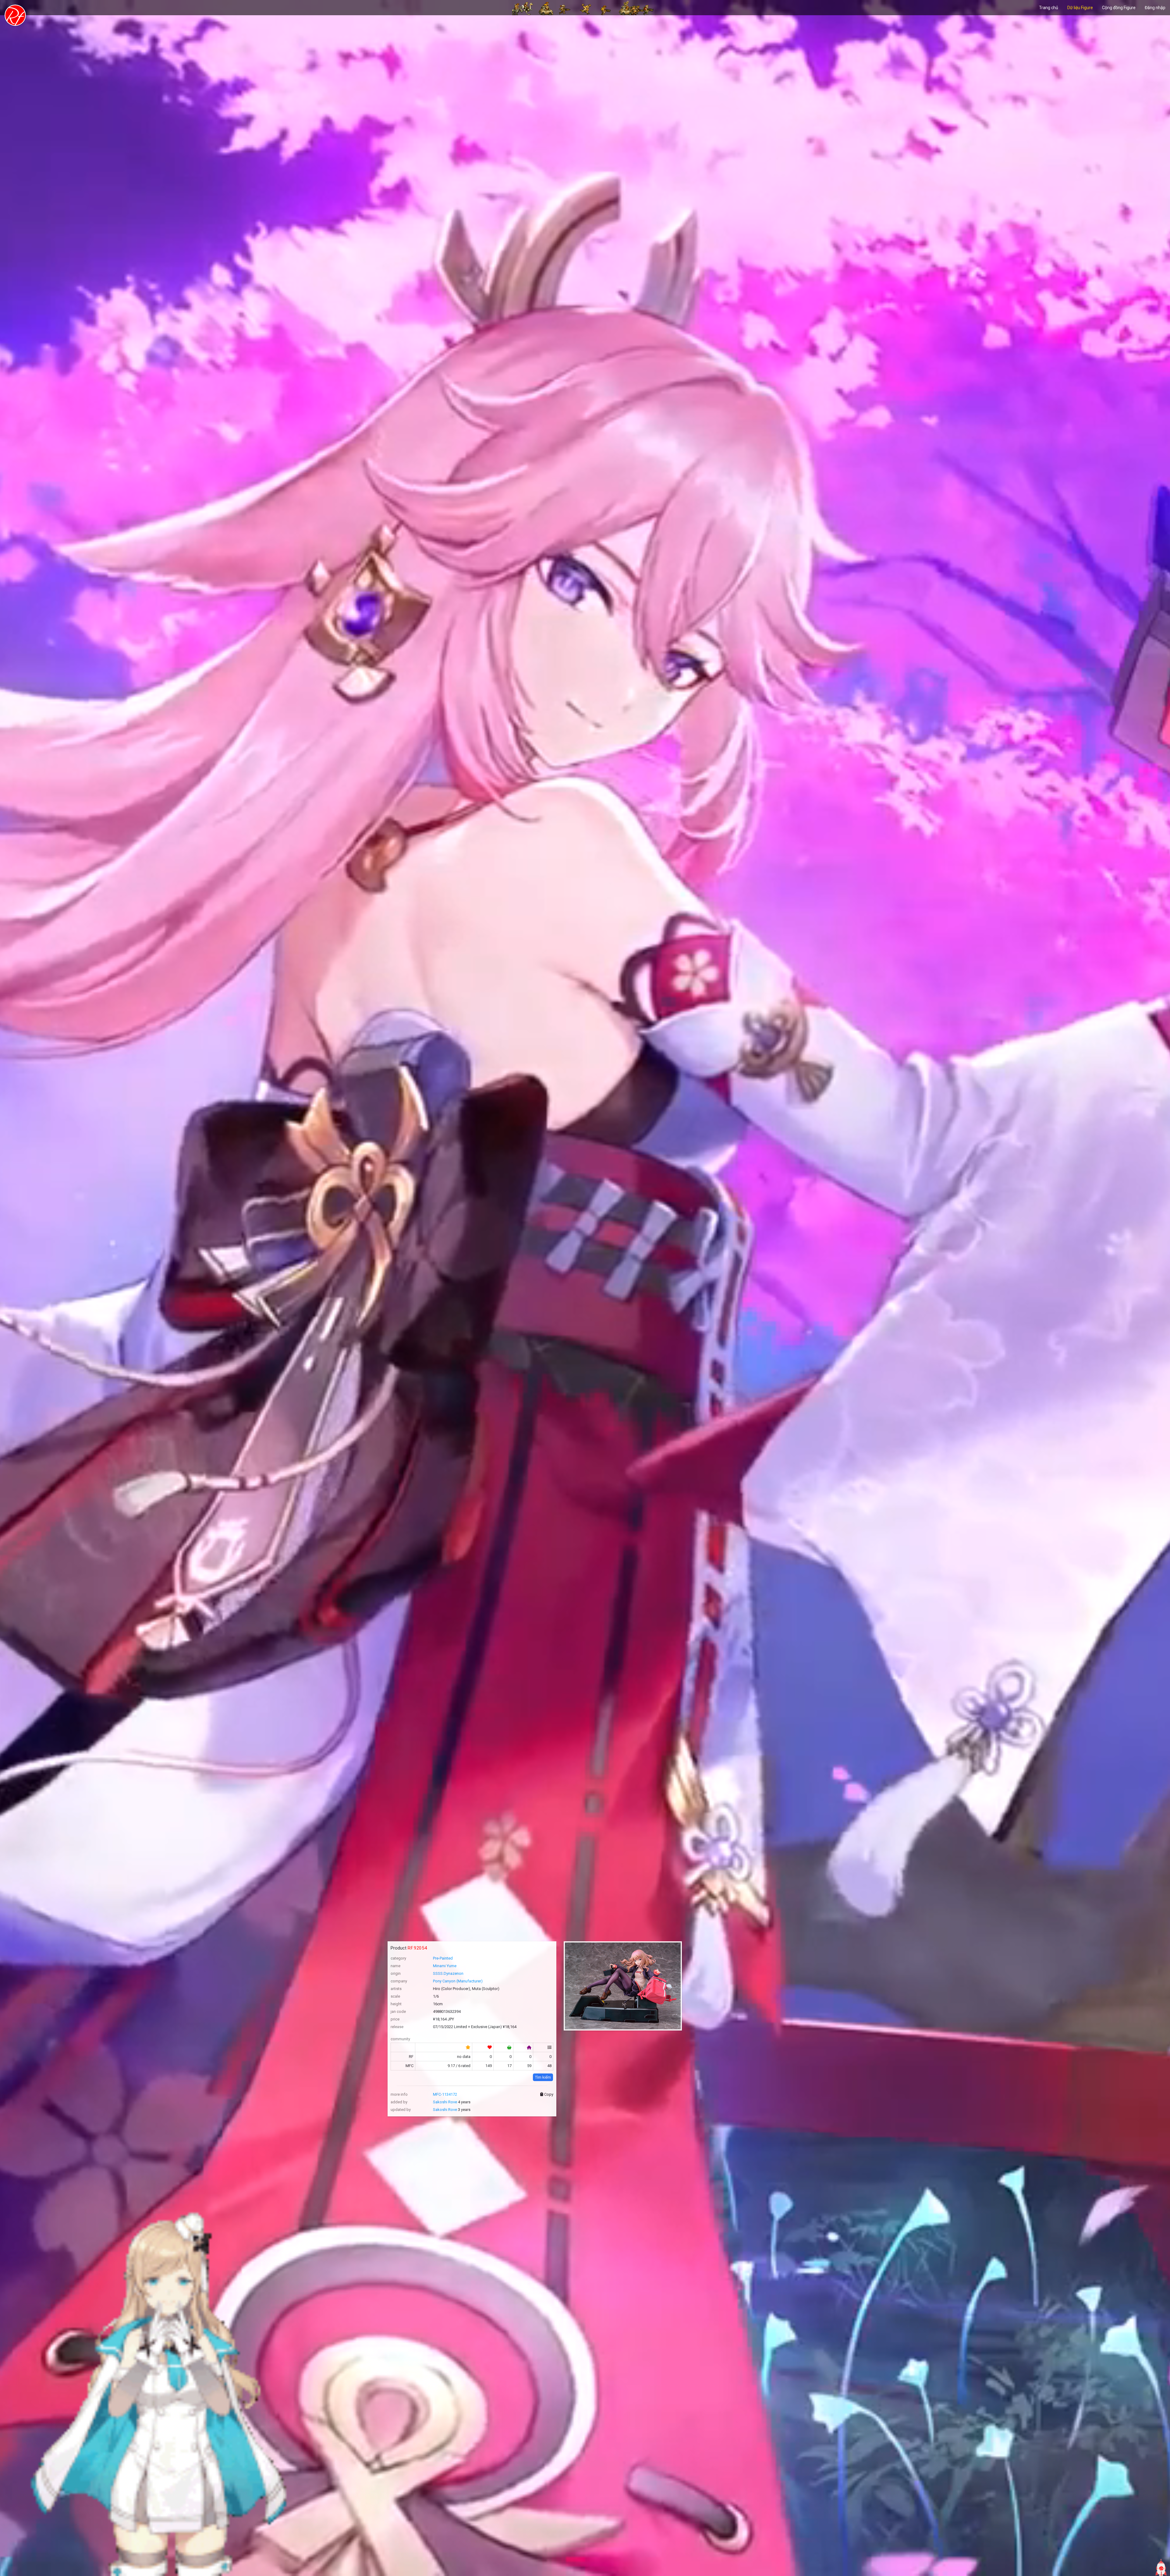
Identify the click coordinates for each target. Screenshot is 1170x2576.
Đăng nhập (1155, 8)
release (397, 2027)
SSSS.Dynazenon (448, 1973)
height (396, 2004)
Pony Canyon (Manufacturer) (458, 1981)
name (395, 1966)
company (399, 1981)
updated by (401, 2110)
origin (396, 1973)
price (395, 2019)
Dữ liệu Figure (1080, 8)
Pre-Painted (443, 1958)
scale (395, 1996)
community (400, 2039)
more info (399, 2094)
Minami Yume (445, 1966)
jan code (398, 2011)
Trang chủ (1049, 8)
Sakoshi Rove (445, 2102)
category (398, 1958)
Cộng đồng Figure (1119, 8)
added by (399, 2102)
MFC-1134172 (445, 2094)
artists (396, 1989)
